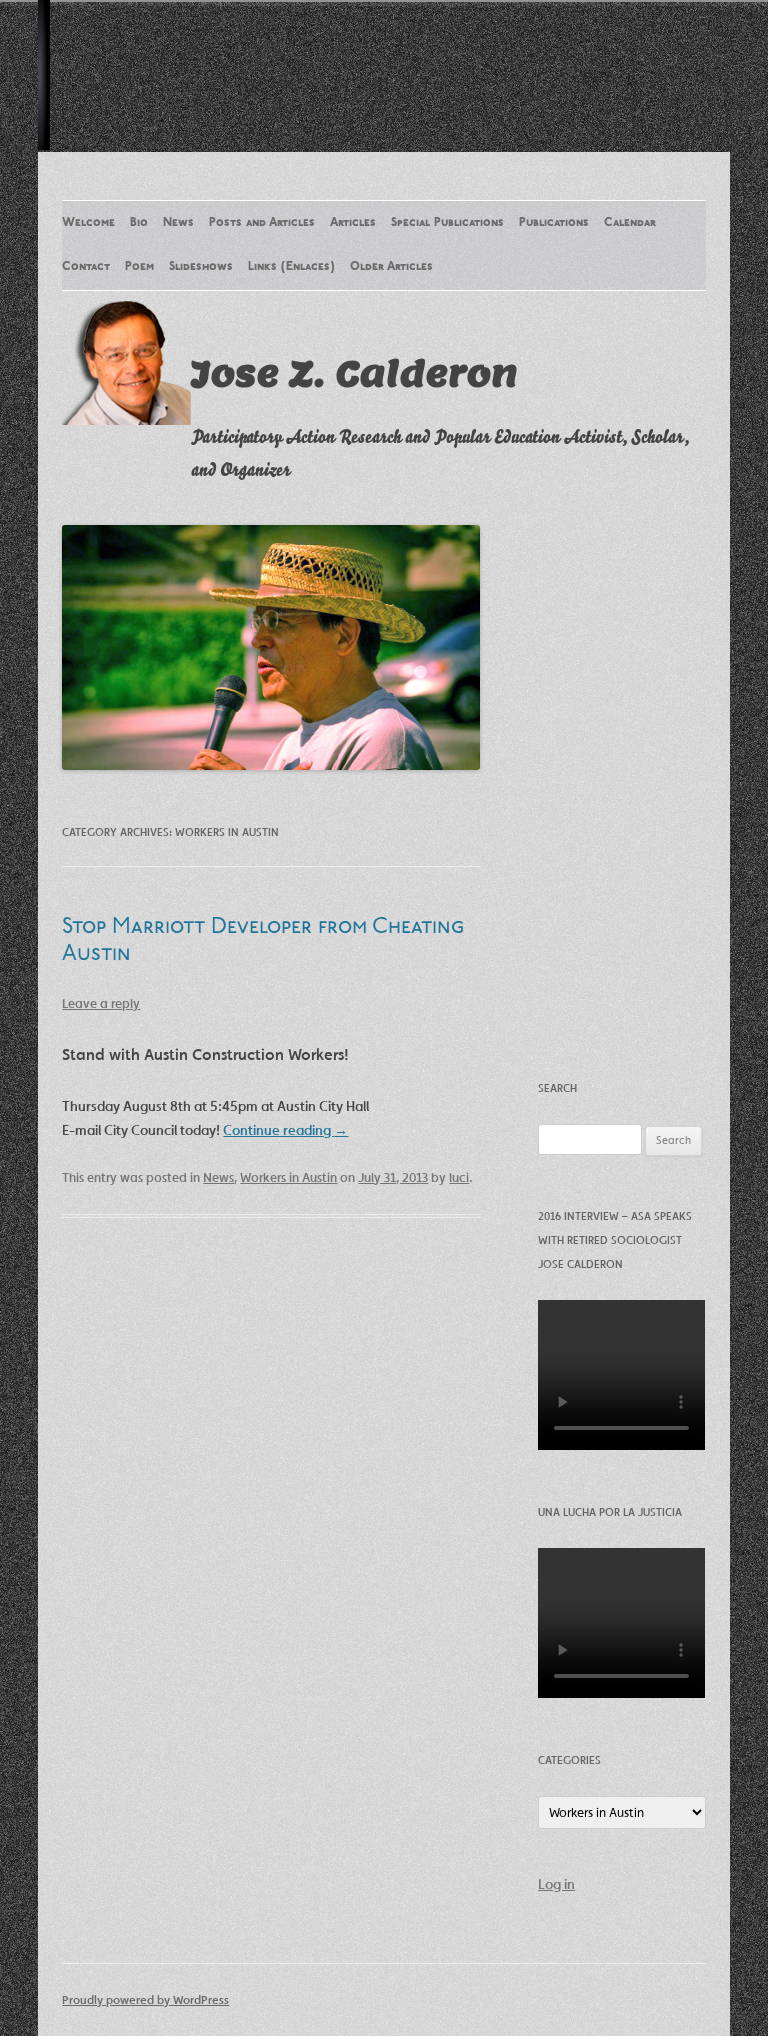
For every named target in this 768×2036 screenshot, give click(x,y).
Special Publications (447, 223)
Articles (353, 223)
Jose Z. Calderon (354, 373)
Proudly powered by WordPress (145, 1999)
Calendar (630, 223)
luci (459, 1177)
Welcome (88, 223)
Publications (554, 223)
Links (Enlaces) (291, 267)
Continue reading (285, 1130)
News (178, 223)
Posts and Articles (262, 223)
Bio (139, 223)
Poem (139, 267)
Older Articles (391, 267)
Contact (86, 267)
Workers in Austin (288, 1177)
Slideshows (201, 267)
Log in (556, 1884)
